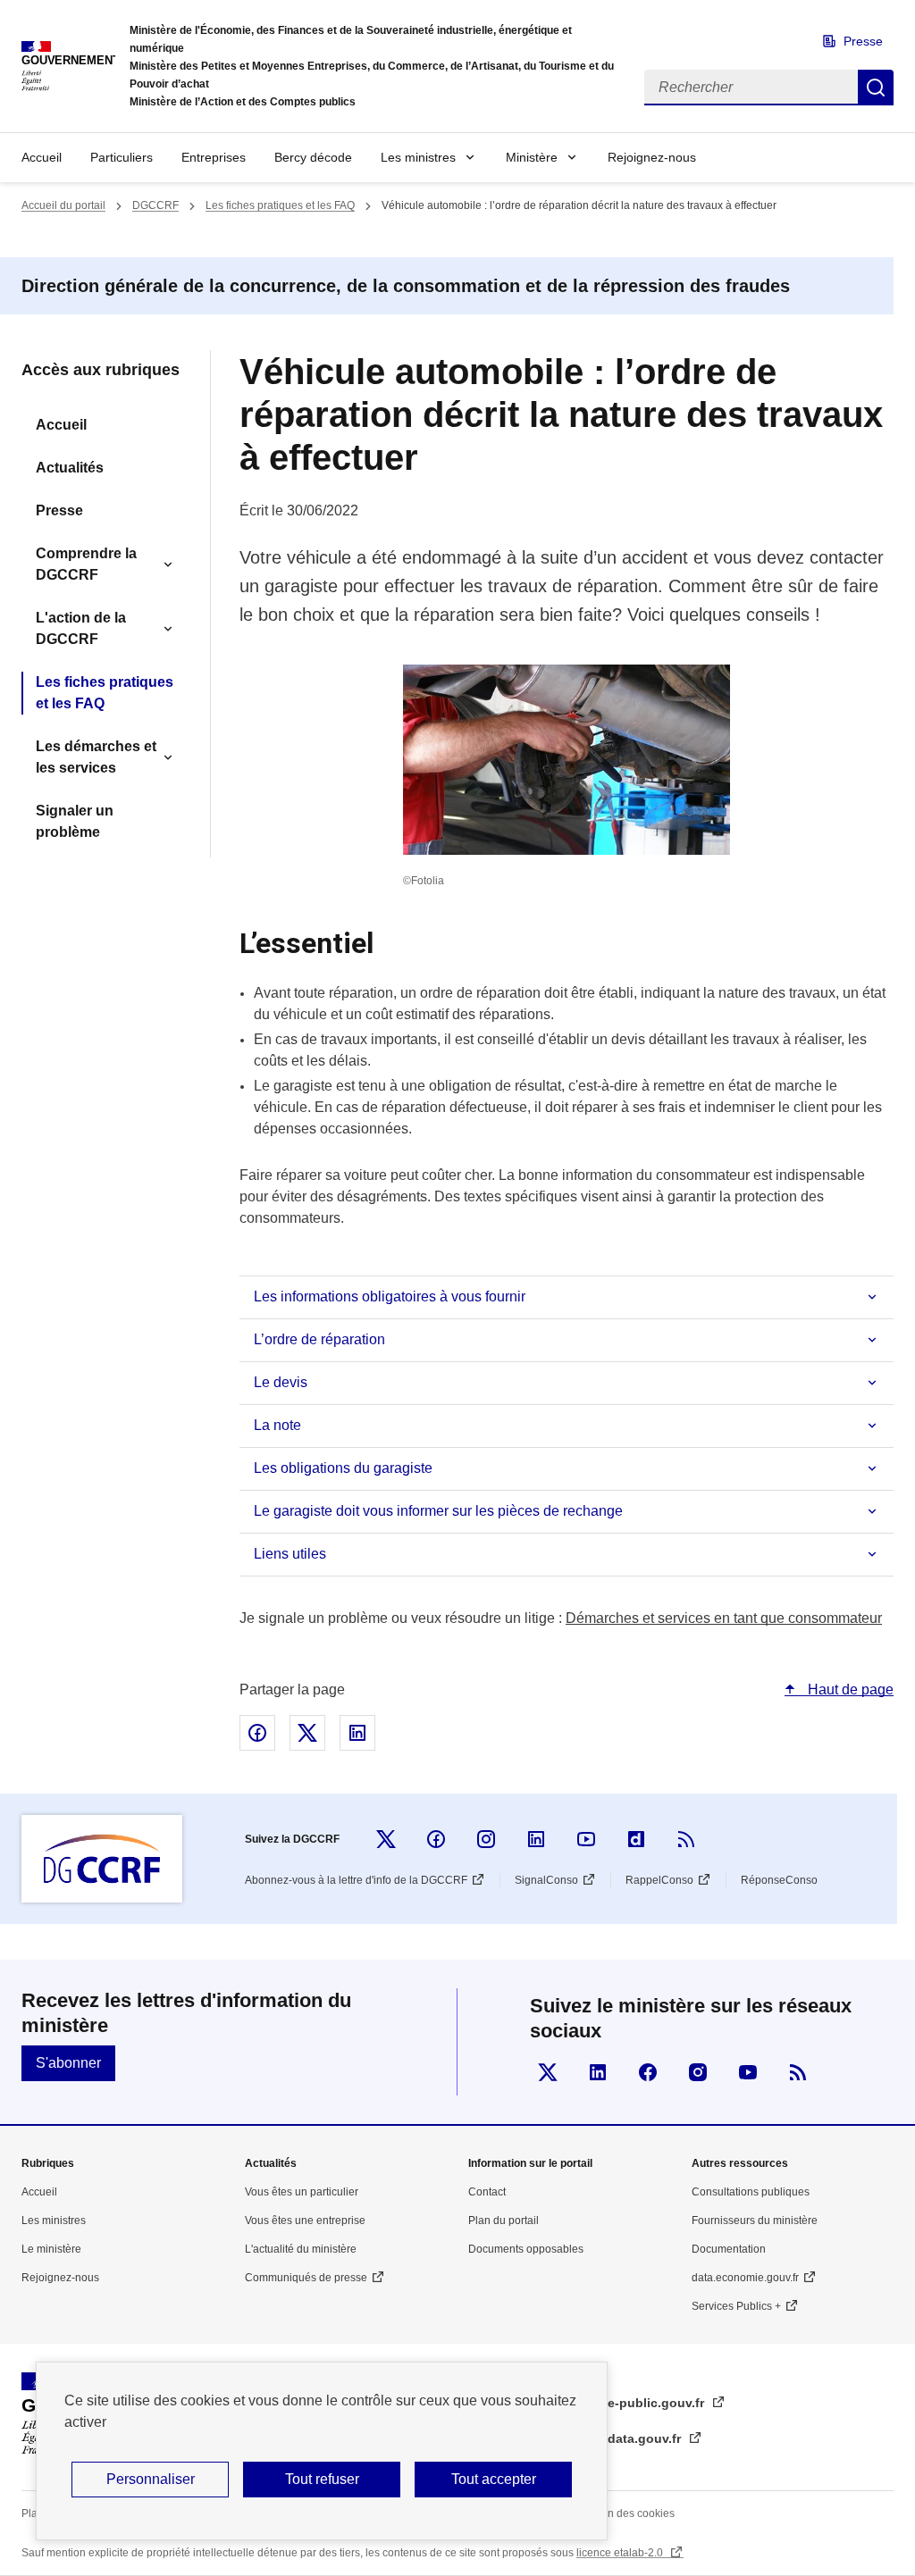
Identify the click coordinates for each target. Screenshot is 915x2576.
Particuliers (122, 157)
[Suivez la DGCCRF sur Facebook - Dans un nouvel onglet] (436, 1839)
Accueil (42, 157)
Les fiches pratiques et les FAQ (280, 205)
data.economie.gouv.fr (745, 2278)
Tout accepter (494, 2479)
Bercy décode (313, 157)
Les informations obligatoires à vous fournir (390, 1296)
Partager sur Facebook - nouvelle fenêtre (257, 1733)
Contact (487, 2192)
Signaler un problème (75, 821)
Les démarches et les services (96, 757)
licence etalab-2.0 (621, 2553)
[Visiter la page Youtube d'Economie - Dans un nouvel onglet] (748, 2072)
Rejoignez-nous (652, 157)
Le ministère (51, 2249)
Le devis (281, 1382)
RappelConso (659, 1880)
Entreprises (214, 157)
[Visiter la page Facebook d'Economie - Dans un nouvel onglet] (648, 2072)
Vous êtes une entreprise (305, 2221)
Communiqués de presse (306, 2278)
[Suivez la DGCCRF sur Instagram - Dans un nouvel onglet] (486, 1839)
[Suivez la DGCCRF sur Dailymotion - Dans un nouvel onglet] (636, 1839)
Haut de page (849, 1689)
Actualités (70, 468)
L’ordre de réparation (319, 1339)
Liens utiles (290, 1554)
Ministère (532, 157)
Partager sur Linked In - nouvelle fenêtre (357, 1733)
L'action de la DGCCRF (81, 628)
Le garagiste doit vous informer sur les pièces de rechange (438, 1511)
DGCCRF (155, 205)
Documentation (729, 2249)
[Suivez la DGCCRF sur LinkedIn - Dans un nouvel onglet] (536, 1839)
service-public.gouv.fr (639, 2403)
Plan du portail (504, 2221)
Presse (863, 41)
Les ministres (418, 157)
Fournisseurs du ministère (755, 2221)
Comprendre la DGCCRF (86, 564)
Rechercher (876, 88)
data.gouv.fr (646, 2438)
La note (277, 1425)
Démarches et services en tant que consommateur (724, 1618)
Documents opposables (526, 2249)
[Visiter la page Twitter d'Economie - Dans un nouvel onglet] (548, 2072)
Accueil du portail (63, 205)
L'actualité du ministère (301, 2249)
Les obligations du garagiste (343, 1468)
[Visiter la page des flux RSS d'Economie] (798, 2072)
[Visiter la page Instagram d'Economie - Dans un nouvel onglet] (698, 2072)
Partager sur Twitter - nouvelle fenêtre (307, 1733)
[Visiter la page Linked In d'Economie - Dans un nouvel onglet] (598, 2072)
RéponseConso (779, 1880)
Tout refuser (322, 2479)
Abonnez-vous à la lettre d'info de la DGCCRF (356, 1880)
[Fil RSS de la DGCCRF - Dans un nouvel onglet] (686, 1839)
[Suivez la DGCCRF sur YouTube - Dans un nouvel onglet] (586, 1839)
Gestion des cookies (625, 2513)
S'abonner (68, 2063)
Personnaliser (151, 2479)
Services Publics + (736, 2306)
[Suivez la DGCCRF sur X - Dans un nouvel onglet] (386, 1839)
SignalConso (546, 1880)
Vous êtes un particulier (302, 2192)
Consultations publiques (751, 2192)
